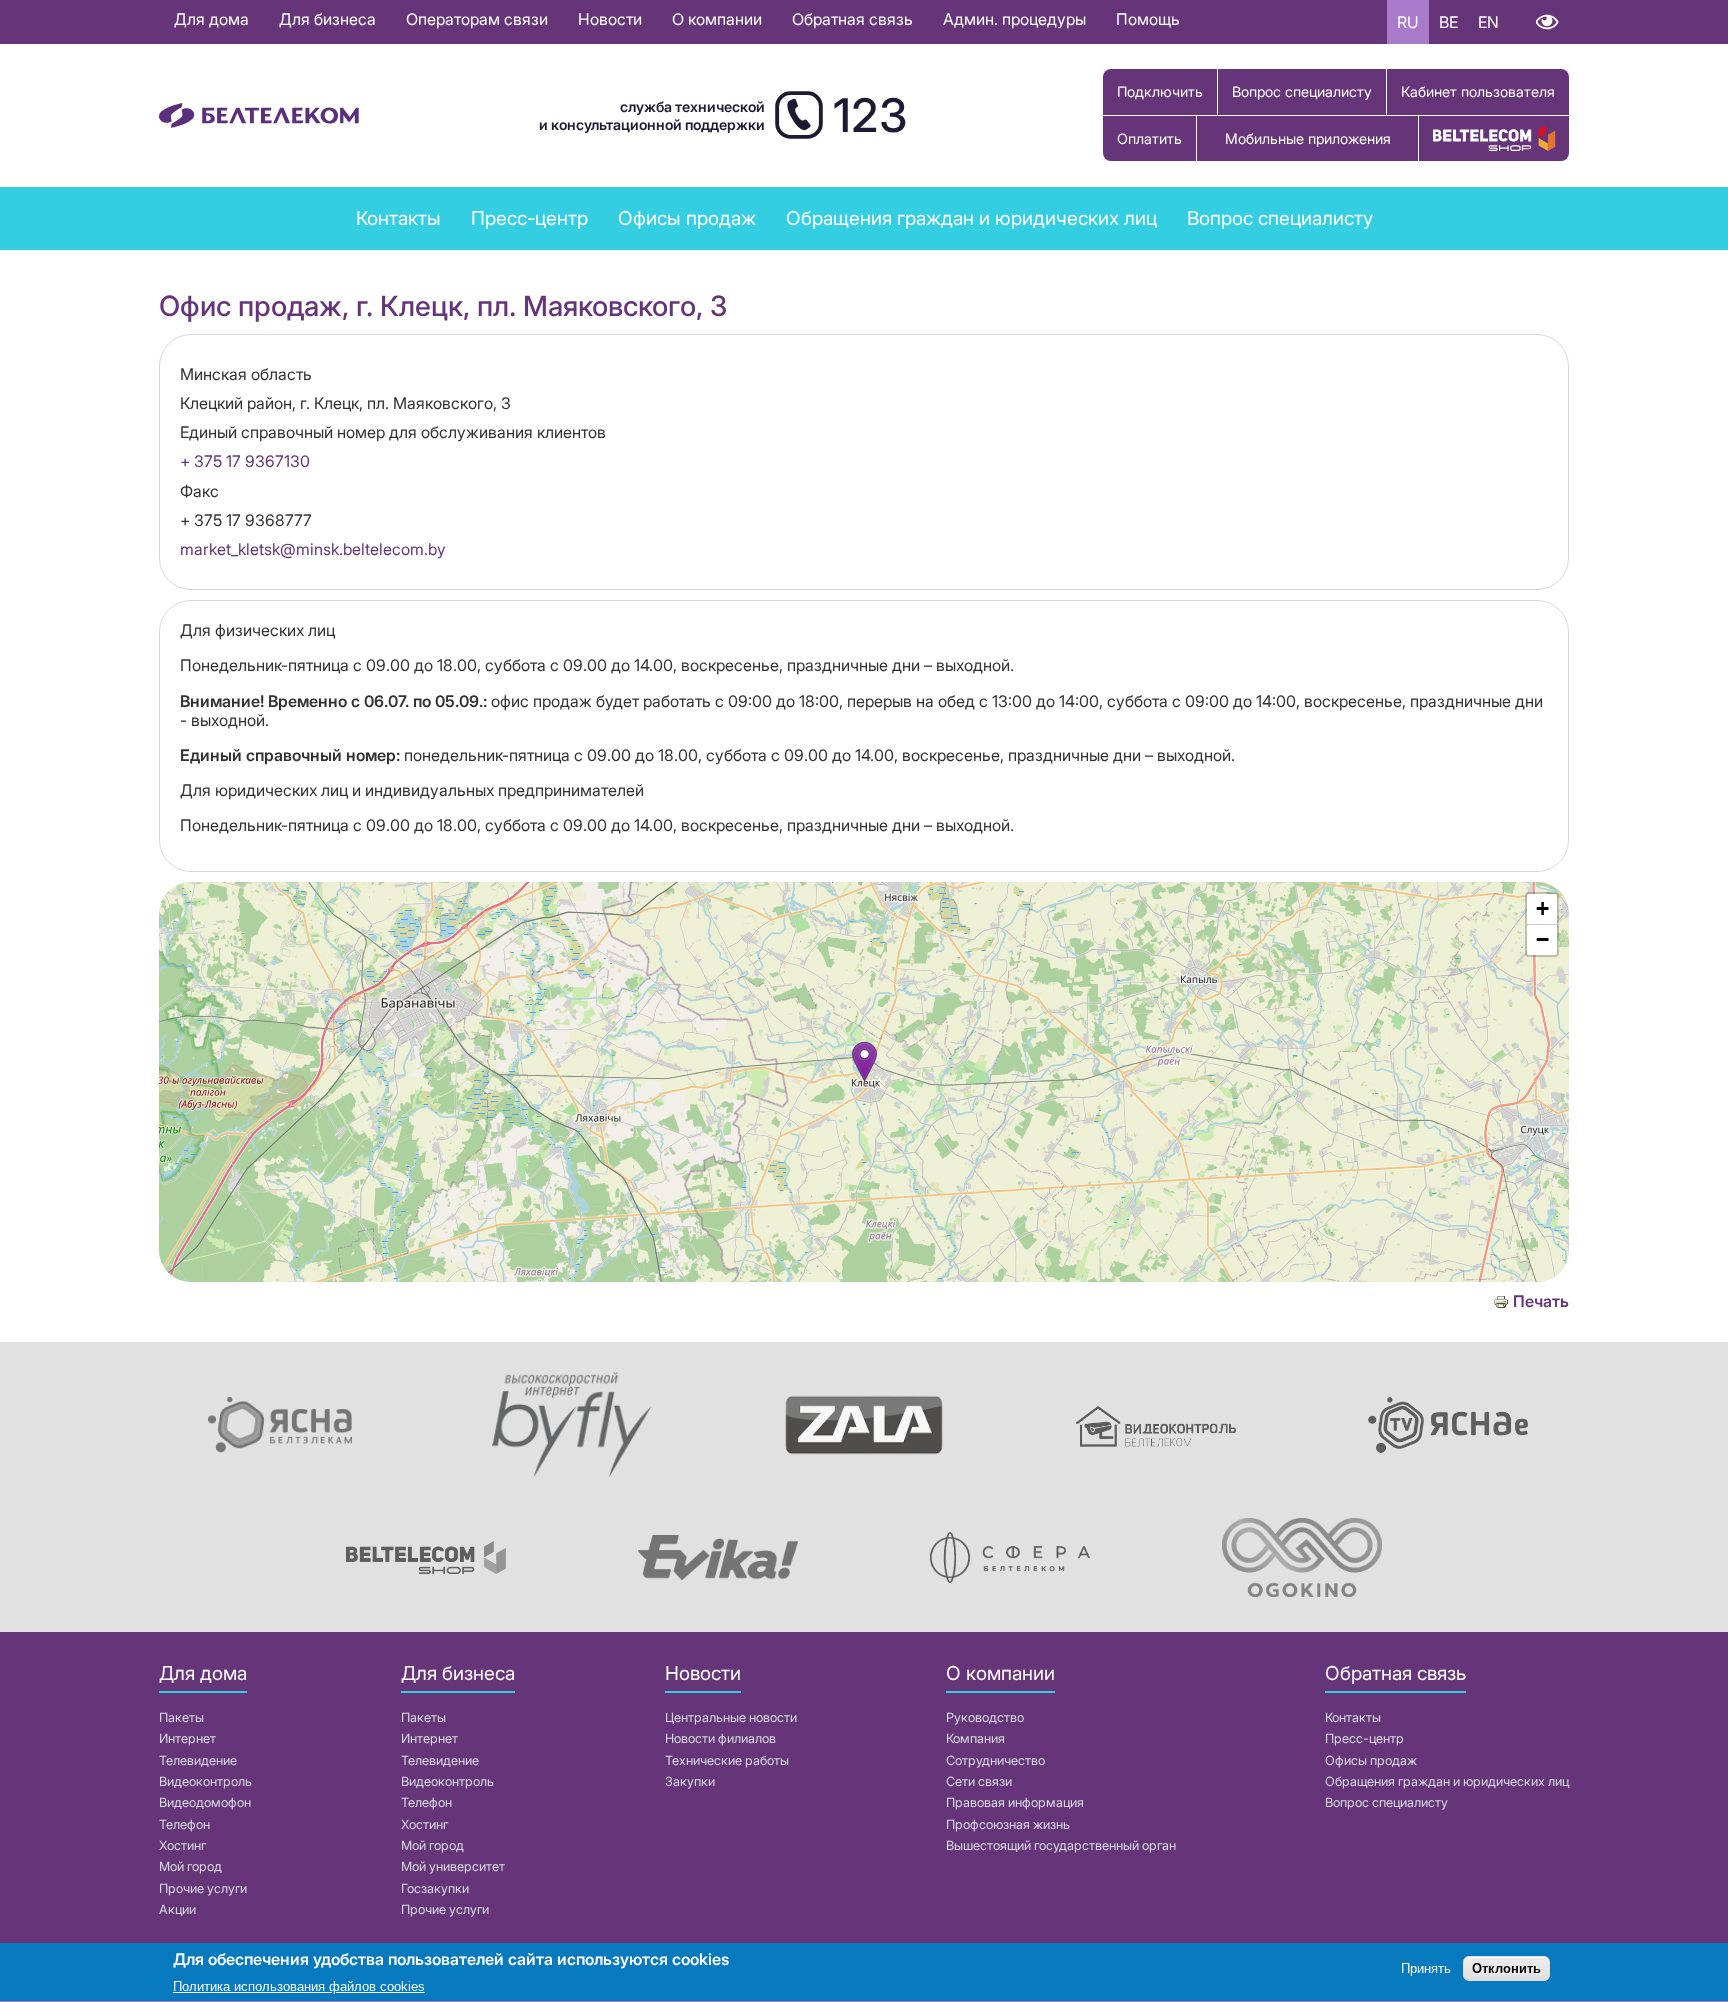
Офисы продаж (687, 218)
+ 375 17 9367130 (245, 461)
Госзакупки (435, 1888)
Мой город (190, 1866)
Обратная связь (852, 19)
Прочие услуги (203, 1888)
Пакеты (181, 1717)
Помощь (1148, 19)
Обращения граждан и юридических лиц (971, 218)
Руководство (985, 1717)
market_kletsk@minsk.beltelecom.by (313, 549)
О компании (717, 19)
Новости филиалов (720, 1738)
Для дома (211, 19)
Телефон (184, 1824)
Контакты (398, 218)
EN (1488, 22)
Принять (1426, 1969)
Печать (1541, 1301)
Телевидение (198, 1760)
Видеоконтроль (205, 1781)
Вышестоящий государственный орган (1061, 1845)
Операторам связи (477, 19)
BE (1448, 22)
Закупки (690, 1781)
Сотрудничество (995, 1760)
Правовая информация (1015, 1802)
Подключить (1160, 91)
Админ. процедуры (1014, 19)
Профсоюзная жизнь (1008, 1824)
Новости (610, 19)
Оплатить (1149, 138)
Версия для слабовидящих (1546, 22)
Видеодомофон (205, 1802)
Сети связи (979, 1781)
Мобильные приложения (1308, 138)
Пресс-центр (529, 218)
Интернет (187, 1738)
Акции (177, 1909)
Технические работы (727, 1760)
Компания (975, 1738)
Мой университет (453, 1866)
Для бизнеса (327, 19)
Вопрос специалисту (1302, 91)
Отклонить (1506, 1969)
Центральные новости (731, 1717)
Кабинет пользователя (1478, 91)
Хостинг (182, 1845)
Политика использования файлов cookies (299, 1986)
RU (1408, 22)
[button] (864, 1061)
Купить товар (1494, 138)
